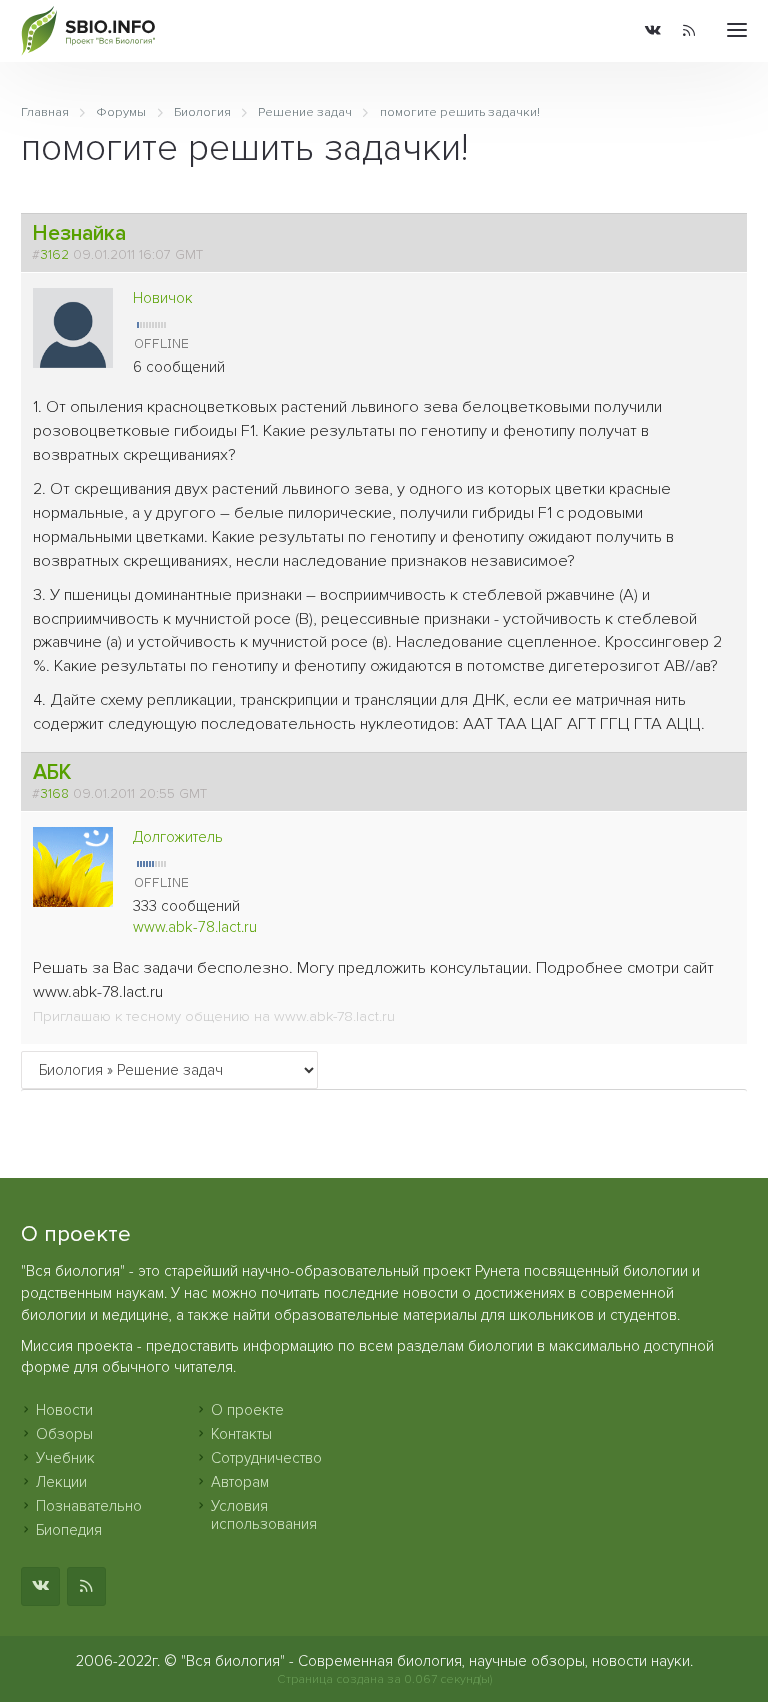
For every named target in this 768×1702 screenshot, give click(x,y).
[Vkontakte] (653, 31)
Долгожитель (178, 837)
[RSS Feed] (689, 31)
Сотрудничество (266, 1458)
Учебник (65, 1458)
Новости (64, 1410)
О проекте (247, 1410)
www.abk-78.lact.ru (195, 927)
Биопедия (69, 1530)
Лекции (61, 1482)
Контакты (241, 1434)
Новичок (163, 298)
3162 (54, 255)
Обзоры (64, 1434)
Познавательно (89, 1506)
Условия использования (264, 1515)
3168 (54, 794)
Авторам (240, 1482)
